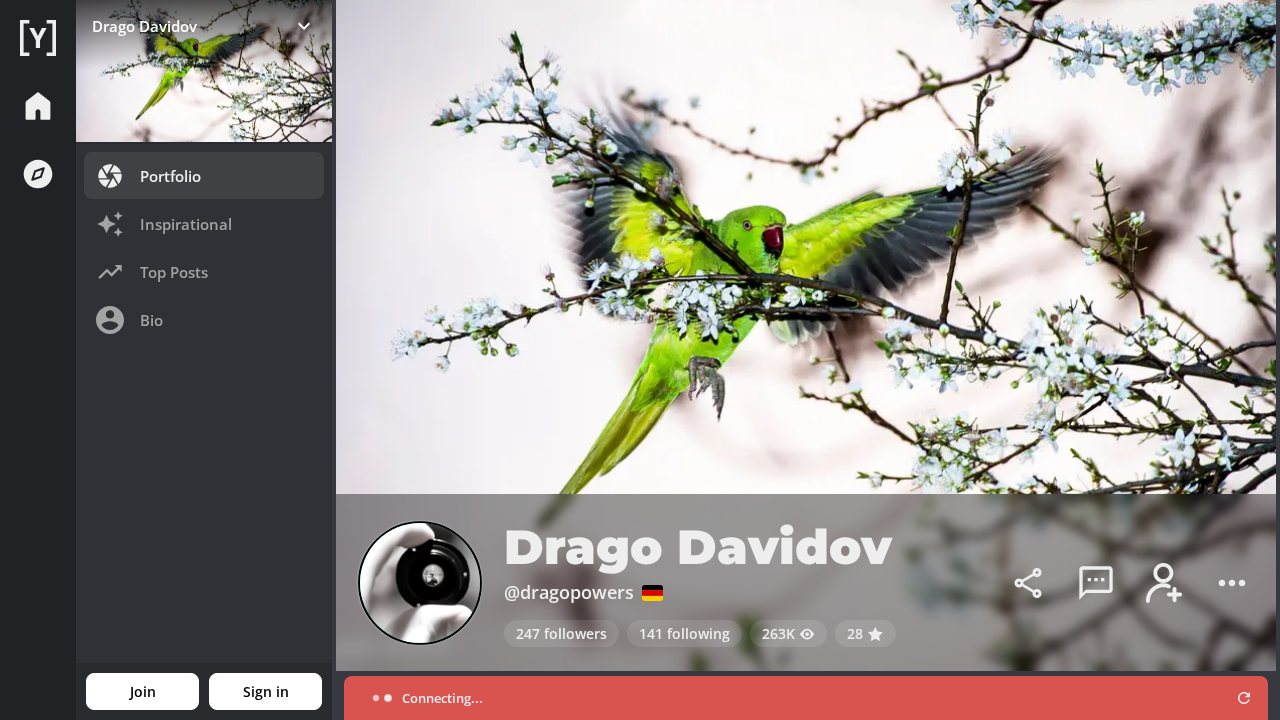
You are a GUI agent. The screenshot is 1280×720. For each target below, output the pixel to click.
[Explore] (38, 174)
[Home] (38, 38)
